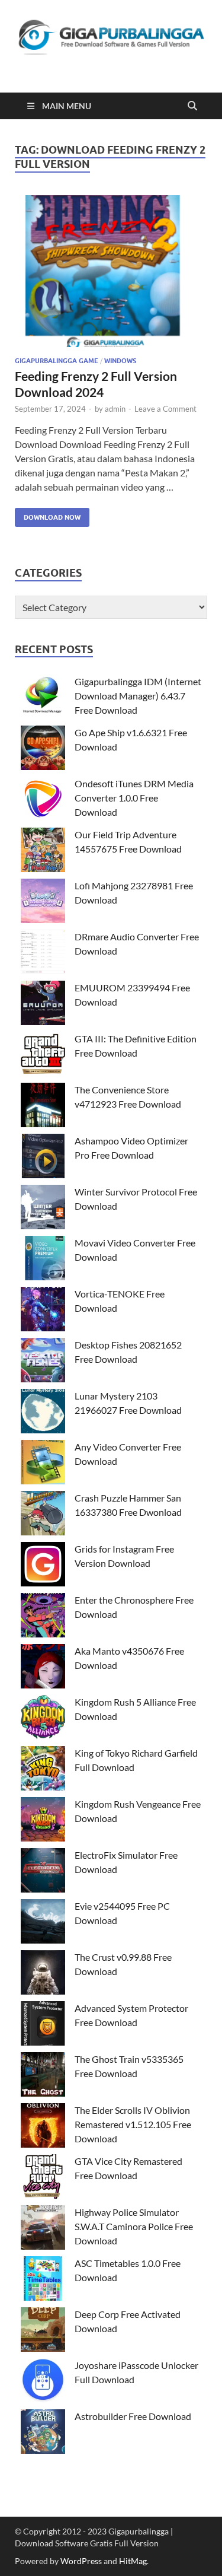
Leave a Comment (165, 409)
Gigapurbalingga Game (57, 361)
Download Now (48, 515)
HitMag (133, 2561)
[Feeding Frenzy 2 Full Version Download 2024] (111, 271)
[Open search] (192, 106)
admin (115, 409)
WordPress (81, 2561)
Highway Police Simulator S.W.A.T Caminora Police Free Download (134, 2226)
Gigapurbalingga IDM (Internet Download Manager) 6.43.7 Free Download (138, 696)
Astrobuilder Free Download (133, 2416)
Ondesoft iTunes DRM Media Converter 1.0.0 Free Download (134, 798)
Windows (120, 361)
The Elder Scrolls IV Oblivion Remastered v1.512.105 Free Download (133, 2124)
